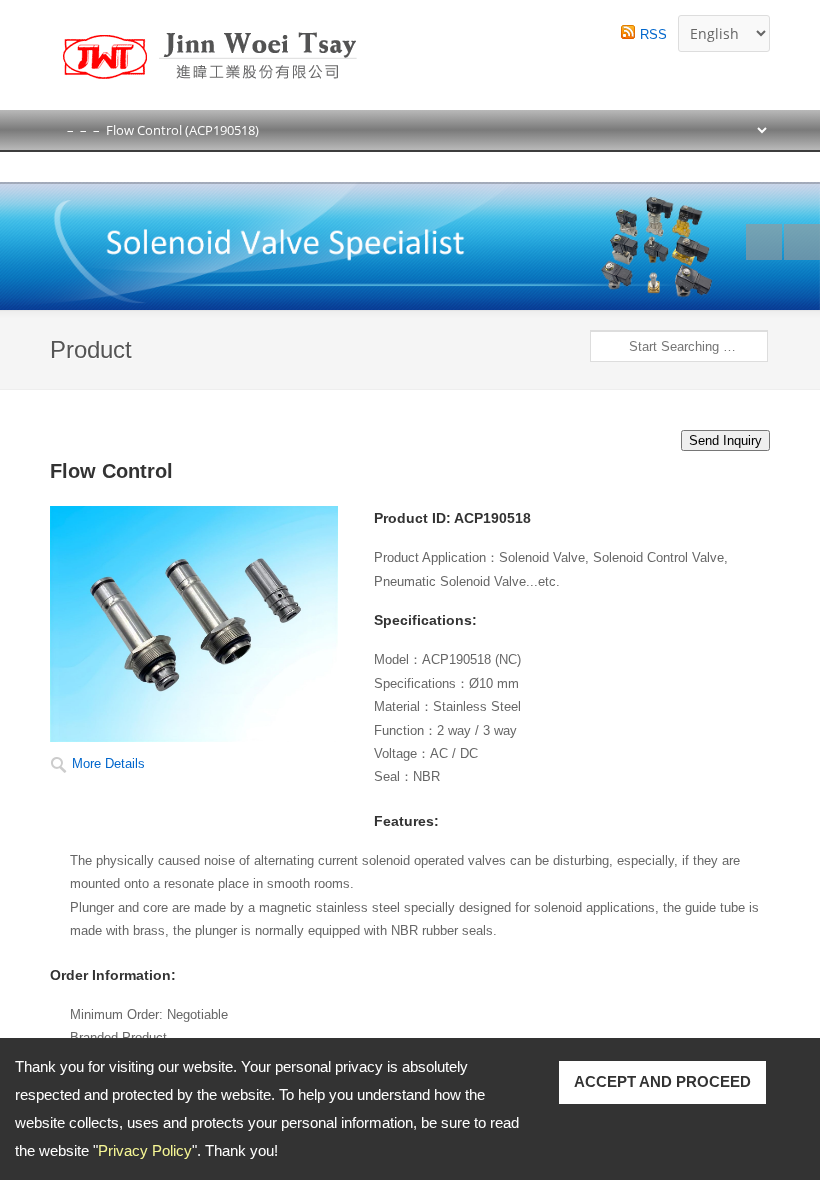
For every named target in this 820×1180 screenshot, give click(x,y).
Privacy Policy (145, 1150)
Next (802, 242)
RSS (653, 34)
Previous (764, 242)
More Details (108, 763)
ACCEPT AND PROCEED (662, 1081)
